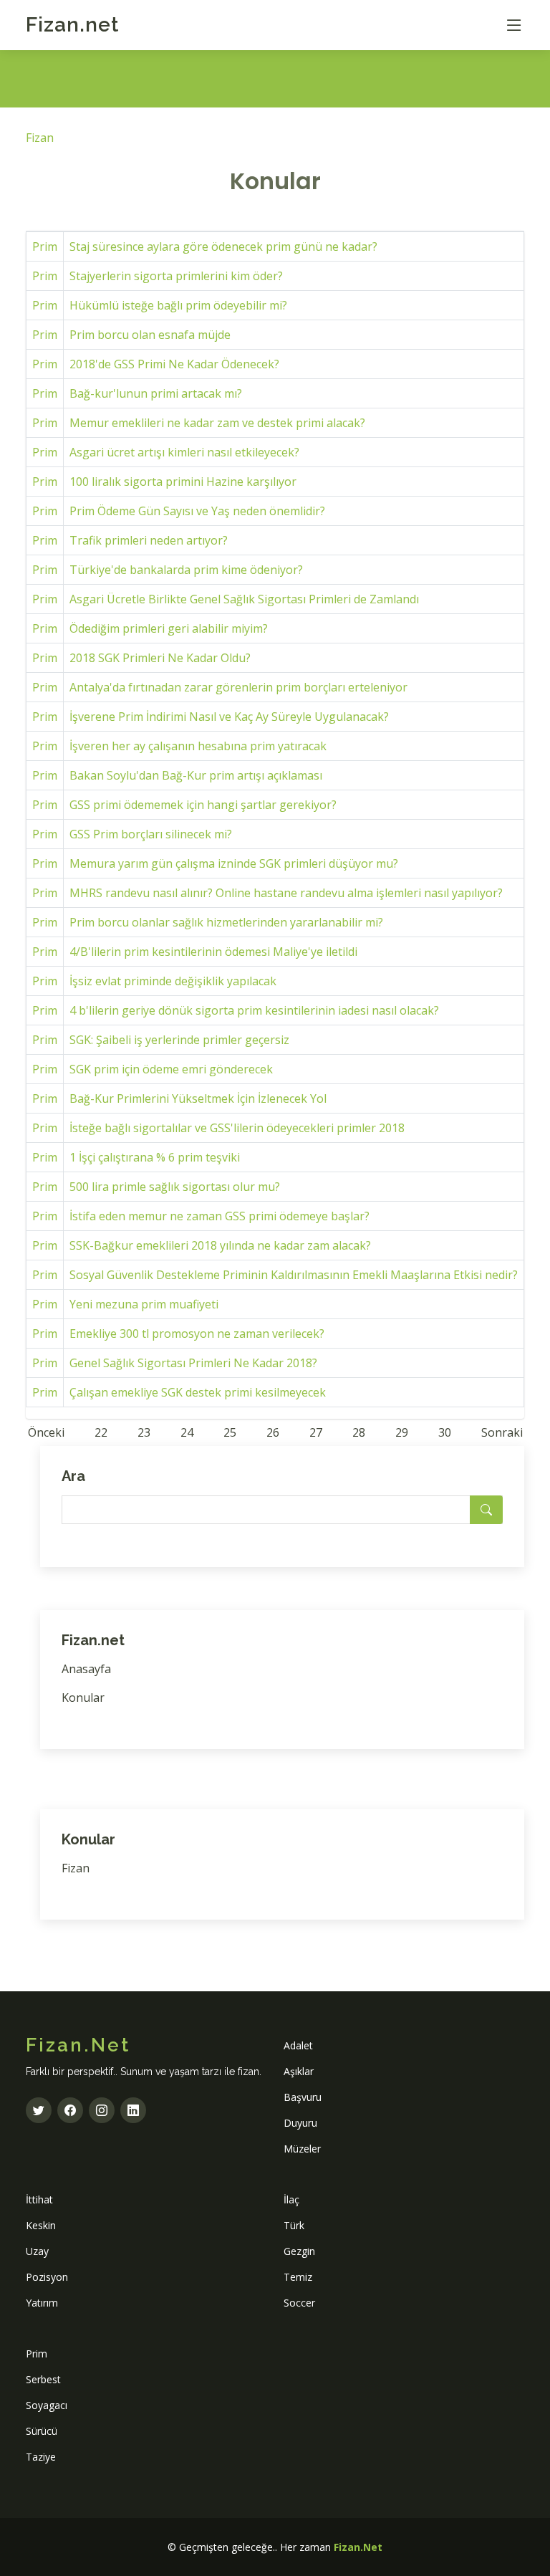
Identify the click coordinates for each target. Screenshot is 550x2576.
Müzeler (302, 2149)
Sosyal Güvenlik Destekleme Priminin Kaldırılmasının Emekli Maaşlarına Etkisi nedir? (294, 1275)
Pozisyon (47, 2277)
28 (359, 1432)
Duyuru (300, 2123)
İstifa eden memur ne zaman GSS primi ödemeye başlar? (219, 1216)
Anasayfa (86, 1669)
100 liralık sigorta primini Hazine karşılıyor (183, 482)
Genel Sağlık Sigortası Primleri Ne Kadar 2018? (193, 1363)
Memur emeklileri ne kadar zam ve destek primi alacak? (217, 423)
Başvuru (303, 2097)
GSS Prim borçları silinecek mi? (151, 834)
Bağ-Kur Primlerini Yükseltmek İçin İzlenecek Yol (198, 1098)
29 (402, 1432)
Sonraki (502, 1432)
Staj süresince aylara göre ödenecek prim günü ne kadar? (223, 246)
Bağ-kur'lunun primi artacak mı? (156, 393)
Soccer (299, 2303)
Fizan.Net (358, 2547)
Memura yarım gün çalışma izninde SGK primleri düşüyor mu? (234, 863)
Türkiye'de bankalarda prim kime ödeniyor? (186, 570)
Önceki (46, 1432)
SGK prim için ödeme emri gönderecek (171, 1069)
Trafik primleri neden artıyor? (149, 540)
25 (230, 1432)
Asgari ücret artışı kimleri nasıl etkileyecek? (184, 452)
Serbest (43, 2379)
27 (316, 1432)
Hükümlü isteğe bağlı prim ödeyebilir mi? (178, 305)
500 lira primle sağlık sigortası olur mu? (175, 1187)
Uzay (37, 2251)
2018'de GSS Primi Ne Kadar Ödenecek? (174, 364)
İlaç (291, 2199)
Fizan (72, 25)
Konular (83, 1698)
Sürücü (42, 2431)
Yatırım (42, 2303)
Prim (45, 246)
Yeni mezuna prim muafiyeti (144, 1304)
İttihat (39, 2199)
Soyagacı (47, 2405)
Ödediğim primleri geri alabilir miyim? (169, 628)
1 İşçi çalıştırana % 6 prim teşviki (155, 1157)
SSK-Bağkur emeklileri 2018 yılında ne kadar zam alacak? (220, 1245)
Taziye (41, 2457)
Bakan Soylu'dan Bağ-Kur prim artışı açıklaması (196, 775)
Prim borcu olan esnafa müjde (150, 335)
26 (273, 1432)
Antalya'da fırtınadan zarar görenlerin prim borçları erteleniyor (238, 687)
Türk (294, 2225)
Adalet (298, 2045)
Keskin (41, 2225)
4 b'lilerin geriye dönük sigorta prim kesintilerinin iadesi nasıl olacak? (254, 1010)
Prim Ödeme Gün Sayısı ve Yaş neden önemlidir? (197, 511)
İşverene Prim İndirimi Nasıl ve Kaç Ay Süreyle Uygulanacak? (229, 717)
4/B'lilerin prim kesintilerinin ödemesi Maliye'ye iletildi (213, 952)
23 (144, 1432)
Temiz (298, 2277)
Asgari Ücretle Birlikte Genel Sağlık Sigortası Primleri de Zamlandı (244, 599)
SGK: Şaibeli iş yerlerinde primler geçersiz (179, 1040)
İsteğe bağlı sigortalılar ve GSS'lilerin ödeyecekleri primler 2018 (237, 1128)
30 (445, 1432)
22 (101, 1432)
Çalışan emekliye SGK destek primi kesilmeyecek (198, 1392)
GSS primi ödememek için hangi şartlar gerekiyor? (203, 805)
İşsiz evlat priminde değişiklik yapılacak (173, 981)
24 (187, 1432)
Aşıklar (299, 2071)
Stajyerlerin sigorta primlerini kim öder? (176, 276)
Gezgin (299, 2251)
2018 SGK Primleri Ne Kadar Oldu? (160, 658)
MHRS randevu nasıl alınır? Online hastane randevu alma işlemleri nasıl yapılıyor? (286, 893)
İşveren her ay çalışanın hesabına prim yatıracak (198, 746)
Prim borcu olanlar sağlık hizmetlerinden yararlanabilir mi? (226, 922)
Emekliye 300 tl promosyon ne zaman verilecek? (197, 1334)
